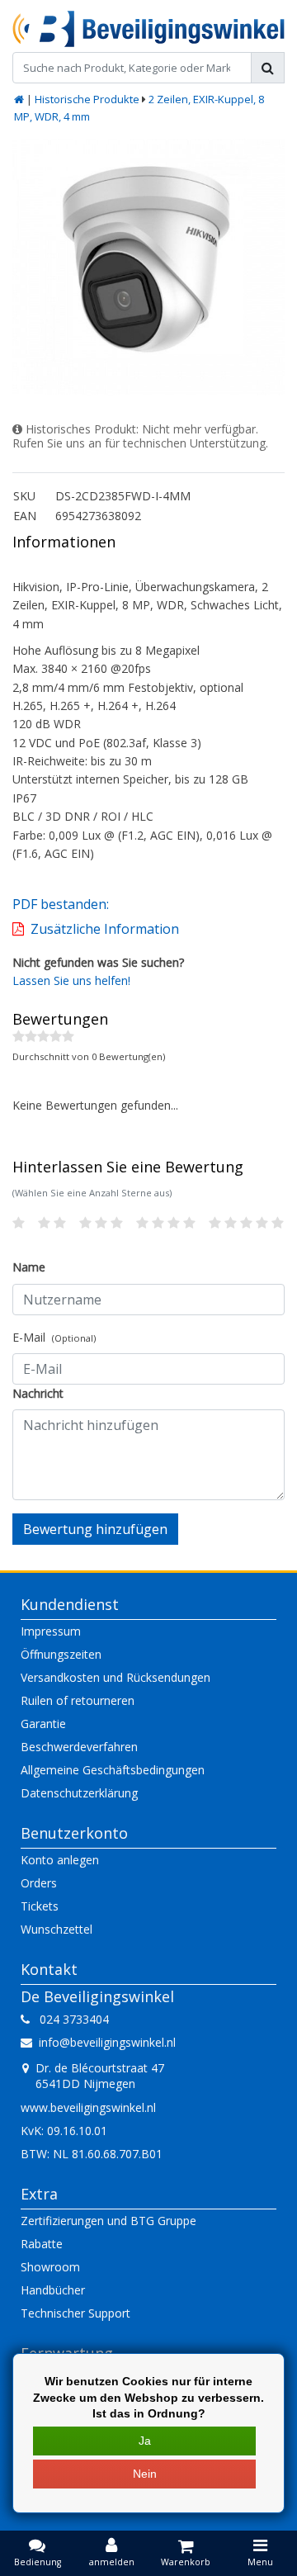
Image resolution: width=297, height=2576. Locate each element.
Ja (145, 2441)
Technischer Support (75, 2313)
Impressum (51, 1631)
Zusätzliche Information (105, 929)
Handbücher (53, 2290)
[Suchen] (268, 68)
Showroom (50, 2267)
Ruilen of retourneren (78, 1700)
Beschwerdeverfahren (79, 1747)
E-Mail (54, 1337)
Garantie (43, 1724)
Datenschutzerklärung (79, 1793)
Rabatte (42, 2244)
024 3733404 (69, 2019)
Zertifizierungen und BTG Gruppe (108, 2221)
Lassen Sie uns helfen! (71, 980)
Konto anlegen (60, 1860)
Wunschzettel (57, 1929)
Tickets (40, 1906)
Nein (145, 2474)
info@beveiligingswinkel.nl (107, 2042)
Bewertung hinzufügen (95, 1529)
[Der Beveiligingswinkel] (148, 29)
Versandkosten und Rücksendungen (115, 1677)
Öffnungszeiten (61, 1654)
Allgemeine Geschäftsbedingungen (113, 1770)
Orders (39, 1883)
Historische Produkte (87, 99)
